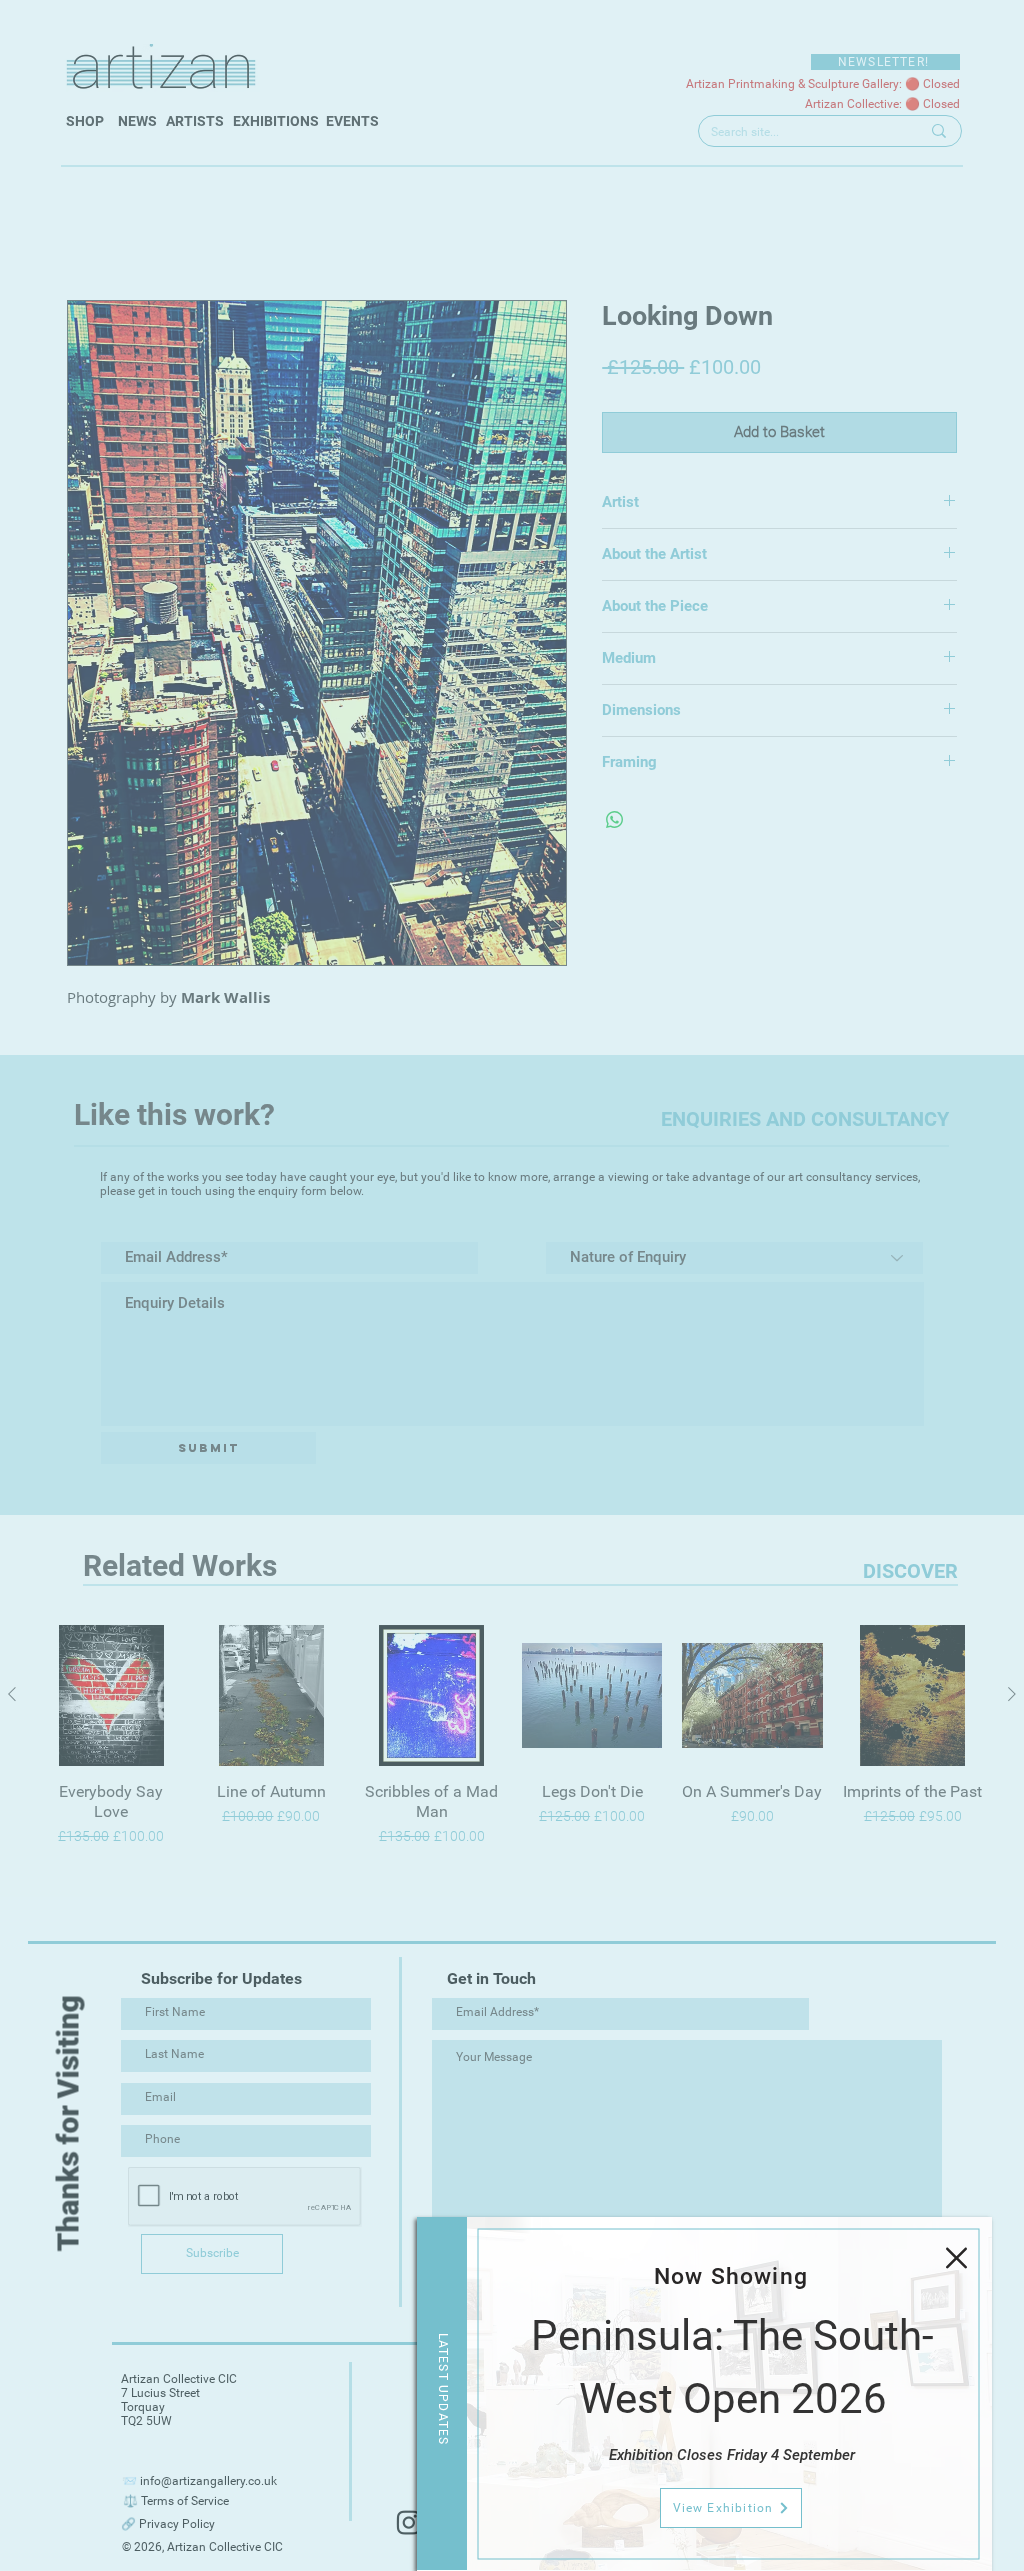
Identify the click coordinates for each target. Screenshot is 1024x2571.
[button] (956, 2258)
